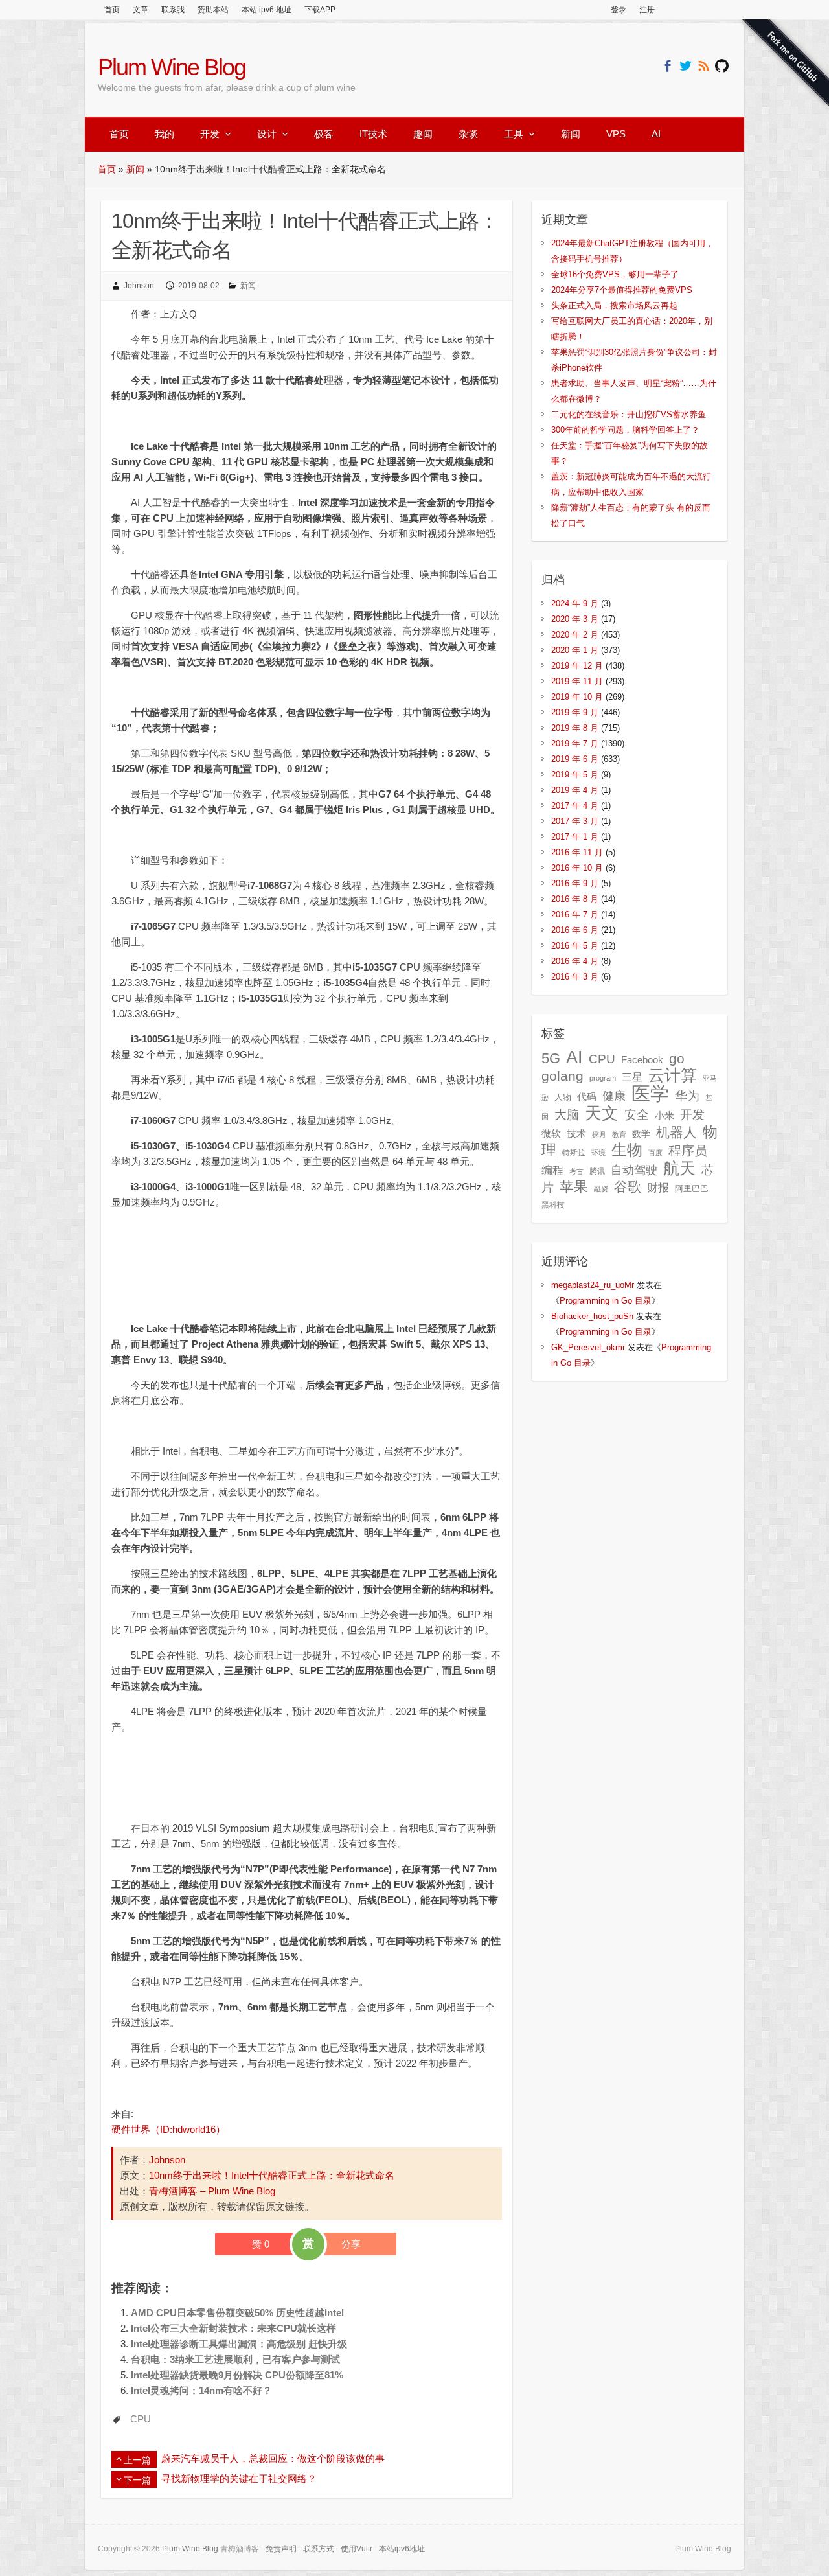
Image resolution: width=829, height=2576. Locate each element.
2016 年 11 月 (577, 852)
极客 (324, 134)
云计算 (673, 1075)
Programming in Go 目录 (606, 1301)
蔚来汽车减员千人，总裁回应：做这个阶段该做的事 (273, 2458)
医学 (650, 1093)
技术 (576, 1133)
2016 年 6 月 (575, 930)
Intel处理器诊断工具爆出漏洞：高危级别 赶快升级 (239, 2344)
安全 (637, 1115)
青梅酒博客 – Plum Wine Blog (212, 2191)
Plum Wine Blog (172, 67)
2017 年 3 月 (575, 821)
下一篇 (137, 2480)
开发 (210, 134)
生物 (627, 1150)
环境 (598, 1153)
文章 (141, 10)
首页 (112, 10)
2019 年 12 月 (577, 666)
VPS (616, 134)
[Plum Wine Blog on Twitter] (686, 66)
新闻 (571, 134)
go (677, 1058)
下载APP (320, 10)
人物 (563, 1097)
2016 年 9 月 (575, 883)
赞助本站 (213, 10)
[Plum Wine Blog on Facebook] (667, 66)
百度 (655, 1153)
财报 (658, 1188)
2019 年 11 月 (577, 681)
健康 (614, 1096)
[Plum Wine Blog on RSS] (704, 66)
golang (562, 1076)
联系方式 (319, 2549)
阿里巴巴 (692, 1189)
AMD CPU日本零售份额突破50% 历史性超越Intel (237, 2313)
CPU (141, 2419)
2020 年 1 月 (575, 650)
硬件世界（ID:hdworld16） (168, 2129)
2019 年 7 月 (575, 743)
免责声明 (281, 2549)
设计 (267, 134)
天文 (602, 1113)
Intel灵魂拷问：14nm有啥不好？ (201, 2390)
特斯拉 (574, 1153)
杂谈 (468, 134)
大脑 (567, 1115)
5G (551, 1058)
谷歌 (628, 1187)
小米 (664, 1116)
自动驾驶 (634, 1170)
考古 (576, 1171)
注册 (647, 10)
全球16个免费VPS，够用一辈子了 (615, 274)
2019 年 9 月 (575, 712)
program (603, 1078)
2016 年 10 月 (577, 868)
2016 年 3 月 (575, 977)
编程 (552, 1170)
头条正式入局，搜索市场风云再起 (614, 305)
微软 (551, 1134)
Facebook (642, 1060)
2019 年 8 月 (575, 728)
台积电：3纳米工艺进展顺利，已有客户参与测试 (235, 2359)
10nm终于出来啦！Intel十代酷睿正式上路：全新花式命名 (272, 2175)
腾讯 (597, 1171)
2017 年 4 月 (575, 806)
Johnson (139, 286)
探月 (599, 1134)
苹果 (574, 1187)
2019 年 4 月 (575, 790)
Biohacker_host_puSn (592, 1316)
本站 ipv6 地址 (267, 10)
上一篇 (137, 2460)
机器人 (676, 1133)
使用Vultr (357, 2549)
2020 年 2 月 (575, 635)
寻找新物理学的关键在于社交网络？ (239, 2478)
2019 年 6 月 (575, 759)
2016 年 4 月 (575, 961)
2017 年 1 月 (575, 837)
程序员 (688, 1151)
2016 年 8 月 (575, 899)
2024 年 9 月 (575, 604)
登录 (619, 10)
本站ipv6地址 (402, 2549)
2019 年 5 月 (575, 775)
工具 (514, 134)
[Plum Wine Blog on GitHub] (722, 66)
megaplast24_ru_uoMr (593, 1285)
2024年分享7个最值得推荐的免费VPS (622, 290)
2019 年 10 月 (577, 697)
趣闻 (423, 134)
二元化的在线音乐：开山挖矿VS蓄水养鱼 (629, 414)
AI (656, 134)
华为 (687, 1096)
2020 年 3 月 (575, 619)
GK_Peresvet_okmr (588, 1347)
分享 (351, 2244)
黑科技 (553, 1205)
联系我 (173, 10)
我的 (165, 134)
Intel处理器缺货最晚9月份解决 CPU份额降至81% (237, 2375)
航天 (679, 1168)
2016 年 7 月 (575, 914)
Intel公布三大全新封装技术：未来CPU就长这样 (233, 2328)
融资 (601, 1189)
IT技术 (373, 134)
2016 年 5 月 (575, 946)
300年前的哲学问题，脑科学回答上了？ (625, 430)
